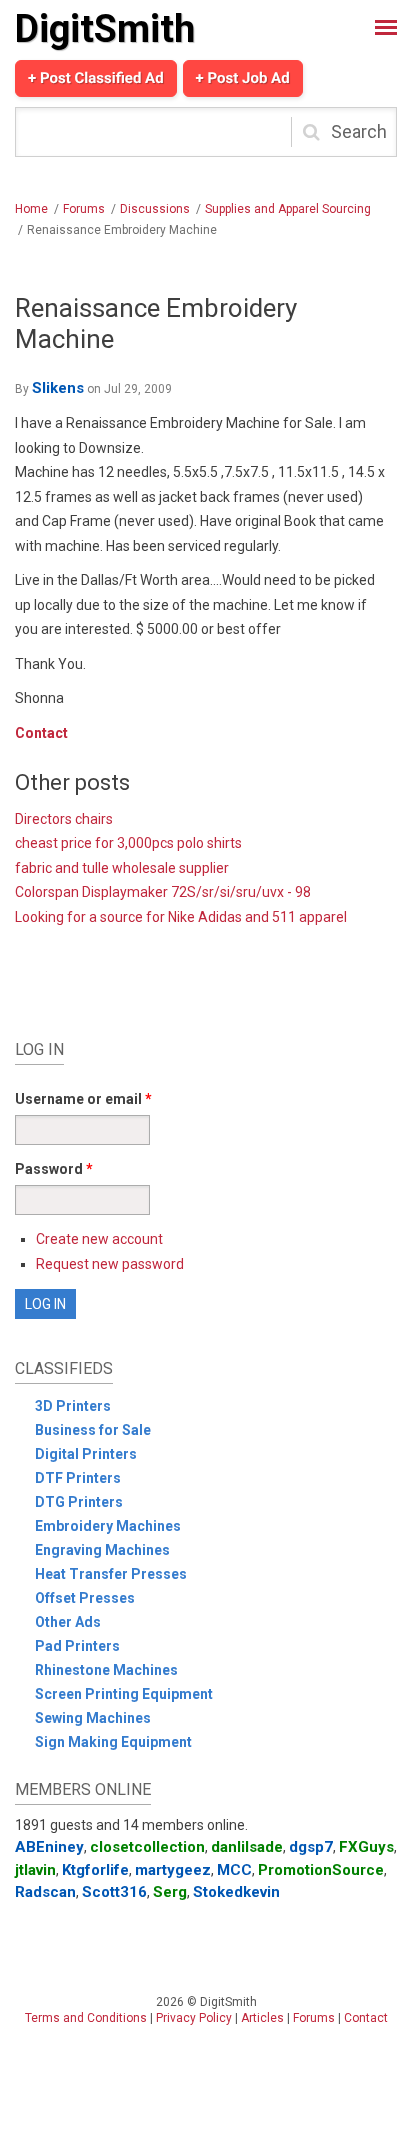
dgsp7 (311, 1847)
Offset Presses (85, 1598)
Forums (84, 209)
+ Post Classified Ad (96, 78)
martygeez (173, 1870)
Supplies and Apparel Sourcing (288, 209)
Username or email (83, 1099)
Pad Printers (77, 1646)
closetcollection (147, 1847)
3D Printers (73, 1406)
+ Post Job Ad (243, 78)
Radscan (45, 1892)
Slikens (58, 388)
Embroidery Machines (108, 1526)
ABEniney (49, 1847)
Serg (170, 1892)
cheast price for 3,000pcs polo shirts (128, 843)
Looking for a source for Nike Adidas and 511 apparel (181, 917)
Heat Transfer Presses (111, 1574)
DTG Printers (79, 1502)
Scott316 (114, 1892)
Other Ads (68, 1622)
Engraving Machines (102, 1550)
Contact (41, 733)
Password (54, 1169)
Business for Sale (93, 1430)
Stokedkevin (236, 1892)
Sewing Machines (93, 1718)
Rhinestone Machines (106, 1670)
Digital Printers (86, 1454)
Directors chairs (64, 819)
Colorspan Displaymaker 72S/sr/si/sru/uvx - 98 (163, 892)
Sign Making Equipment (113, 1742)
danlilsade (247, 1847)
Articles (262, 2018)
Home (31, 209)
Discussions (155, 209)
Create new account (99, 1239)
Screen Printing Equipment (124, 1694)
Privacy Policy (194, 2018)
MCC (234, 1870)
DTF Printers (78, 1478)
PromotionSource (321, 1870)
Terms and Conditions (86, 2018)
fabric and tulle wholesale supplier (122, 868)
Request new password (110, 1264)
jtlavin (35, 1870)
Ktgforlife (95, 1870)
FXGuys (366, 1847)
